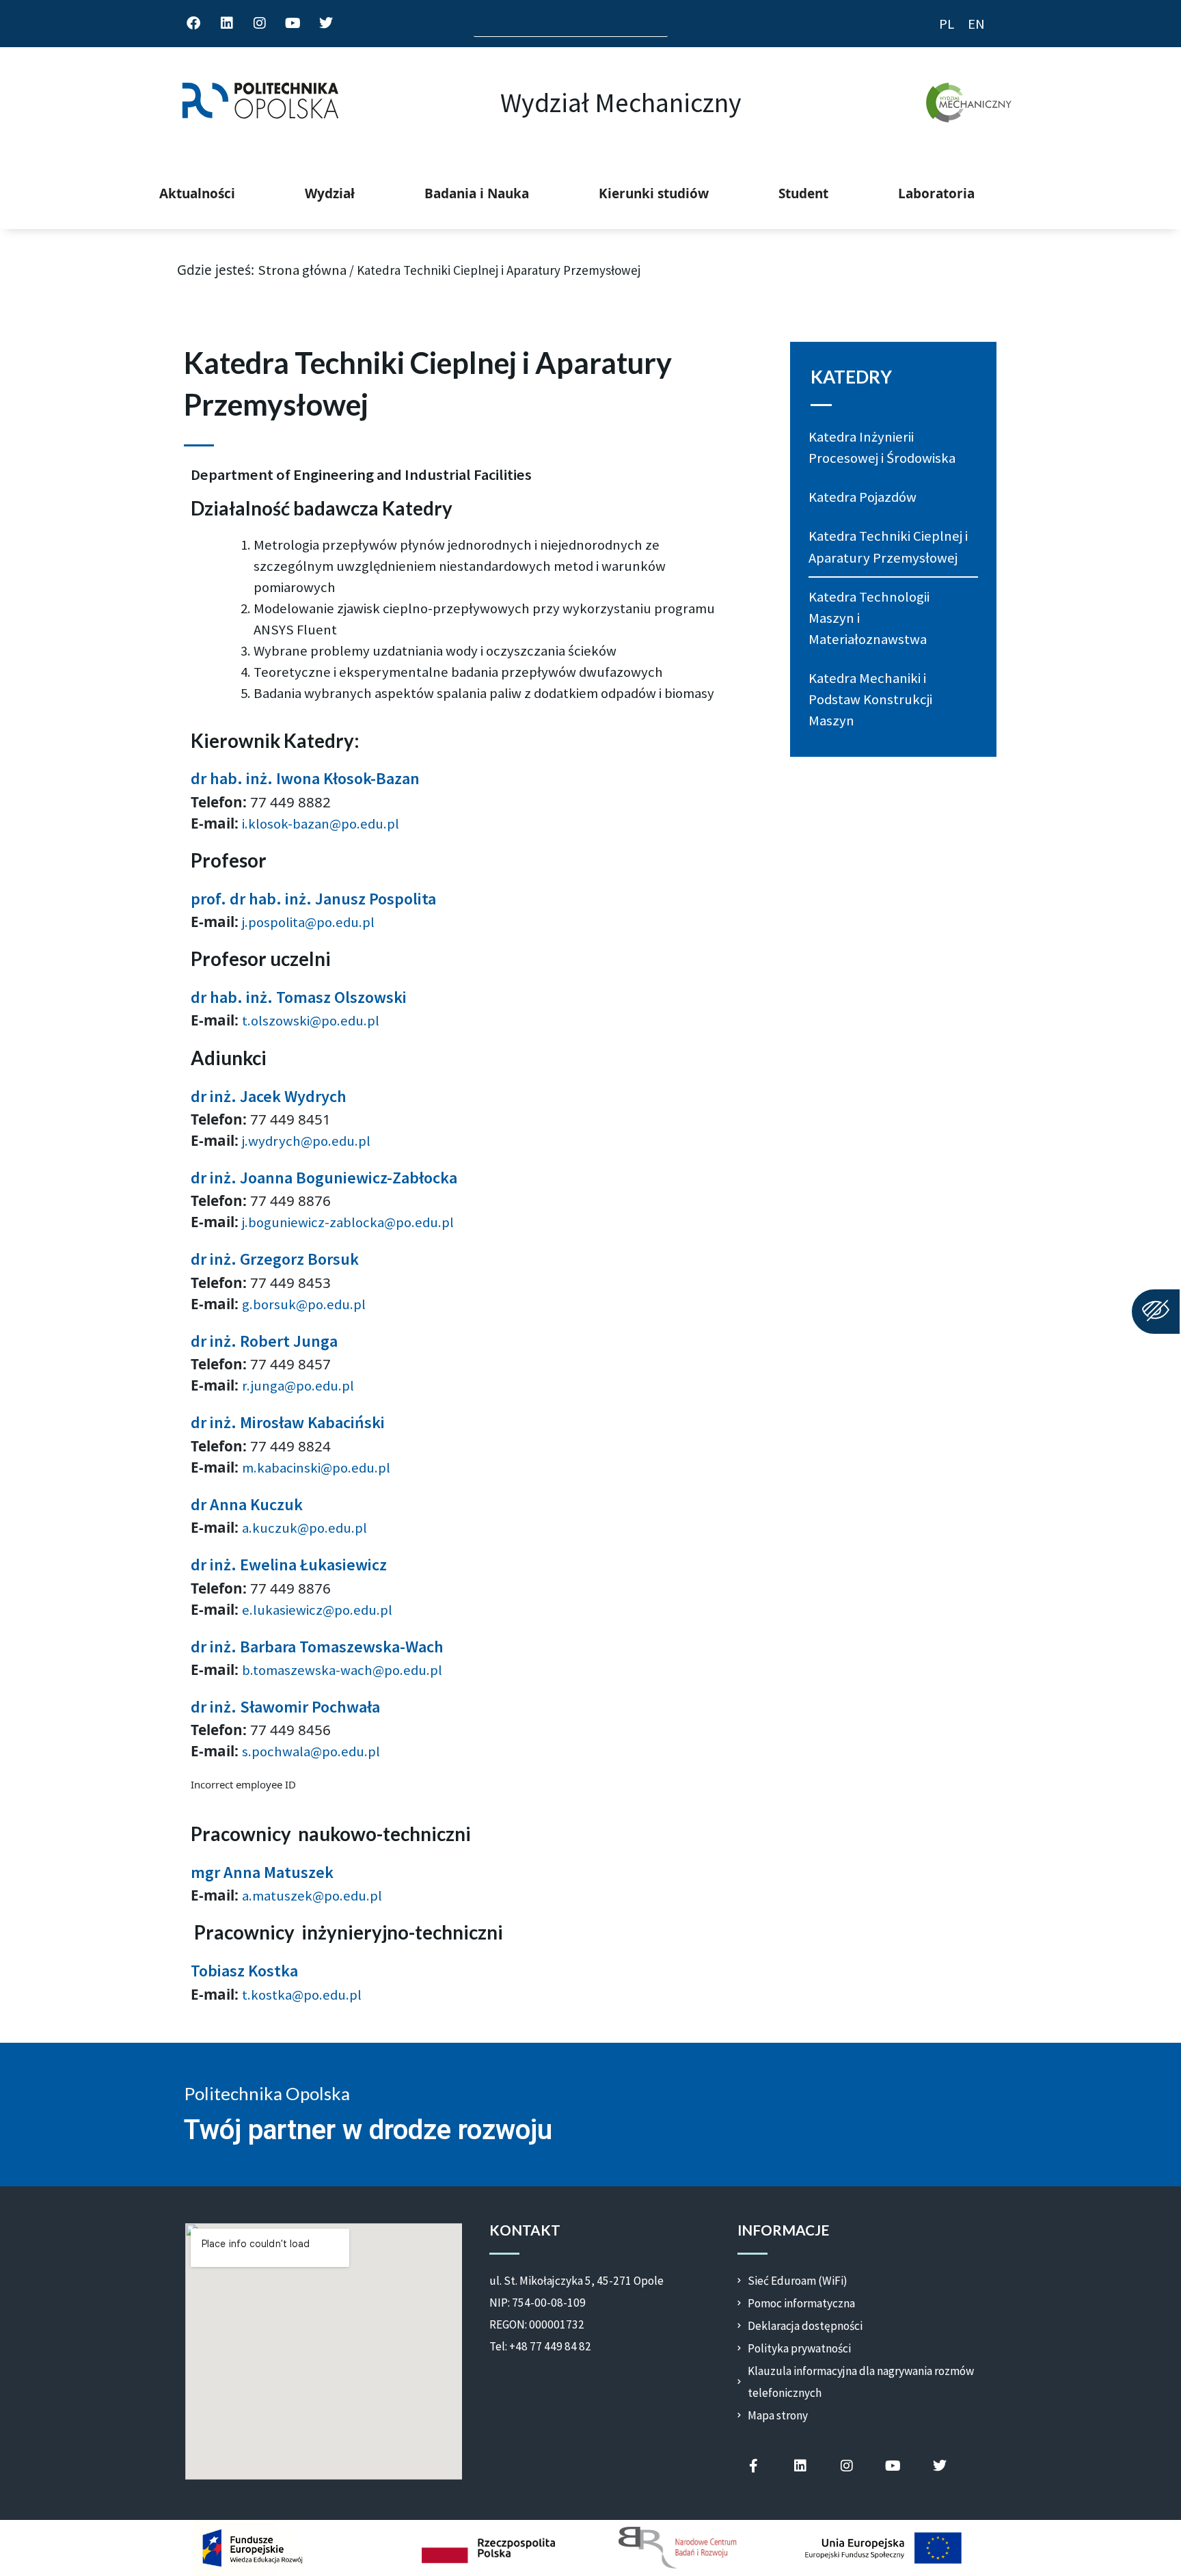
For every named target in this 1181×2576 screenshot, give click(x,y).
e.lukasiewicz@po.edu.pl (317, 1610)
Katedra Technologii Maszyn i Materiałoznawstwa (869, 618)
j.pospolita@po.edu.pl (308, 922)
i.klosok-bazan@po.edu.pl (321, 824)
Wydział (330, 193)
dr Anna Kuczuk (247, 1504)
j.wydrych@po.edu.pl (306, 1141)
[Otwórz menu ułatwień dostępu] (1156, 1312)
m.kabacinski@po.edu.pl (316, 1468)
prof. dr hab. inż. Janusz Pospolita (313, 899)
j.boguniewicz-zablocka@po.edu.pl (348, 1222)
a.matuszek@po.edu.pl (312, 1896)
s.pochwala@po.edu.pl (311, 1752)
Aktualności (197, 193)
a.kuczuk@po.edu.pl (304, 1528)
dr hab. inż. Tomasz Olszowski (299, 997)
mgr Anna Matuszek (262, 1872)
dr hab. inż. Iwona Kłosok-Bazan (305, 778)
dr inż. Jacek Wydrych (269, 1096)
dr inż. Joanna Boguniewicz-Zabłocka (324, 1178)
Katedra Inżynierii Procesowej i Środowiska (882, 447)
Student (803, 193)
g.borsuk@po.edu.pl (304, 1304)
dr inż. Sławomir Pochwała (285, 1707)
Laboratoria (936, 193)
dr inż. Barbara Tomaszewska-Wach (317, 1647)
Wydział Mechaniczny (621, 103)
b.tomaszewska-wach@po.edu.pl (342, 1670)
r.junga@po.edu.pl (298, 1386)
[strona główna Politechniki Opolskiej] (260, 103)
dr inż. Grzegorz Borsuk (275, 1259)
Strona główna (302, 270)
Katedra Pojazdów (863, 497)
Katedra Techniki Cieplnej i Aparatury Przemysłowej (888, 547)
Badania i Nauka (477, 193)
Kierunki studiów (654, 193)
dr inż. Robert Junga (264, 1341)
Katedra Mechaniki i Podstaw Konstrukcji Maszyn (870, 699)
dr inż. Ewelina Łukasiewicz (289, 1565)
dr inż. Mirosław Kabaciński (288, 1422)
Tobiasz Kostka (244, 1971)
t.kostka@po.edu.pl (302, 1995)
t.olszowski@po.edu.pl (311, 1021)
